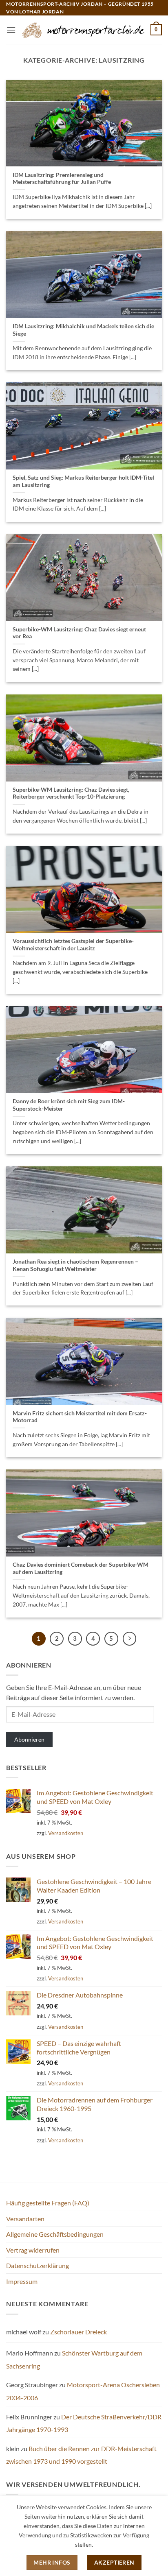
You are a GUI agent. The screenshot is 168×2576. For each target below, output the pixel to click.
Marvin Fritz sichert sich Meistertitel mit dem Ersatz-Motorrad (80, 1417)
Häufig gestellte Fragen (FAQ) (48, 2203)
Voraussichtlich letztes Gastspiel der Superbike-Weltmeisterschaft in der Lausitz (73, 945)
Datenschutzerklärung (38, 2265)
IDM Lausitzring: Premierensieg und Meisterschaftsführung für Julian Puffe (62, 179)
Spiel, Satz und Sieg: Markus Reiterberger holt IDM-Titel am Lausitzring (83, 481)
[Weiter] (130, 1639)
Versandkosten (66, 1833)
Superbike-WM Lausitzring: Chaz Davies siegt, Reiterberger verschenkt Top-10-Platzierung (71, 793)
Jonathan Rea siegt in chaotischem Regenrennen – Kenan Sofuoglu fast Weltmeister (75, 1265)
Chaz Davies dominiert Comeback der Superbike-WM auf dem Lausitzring (81, 1568)
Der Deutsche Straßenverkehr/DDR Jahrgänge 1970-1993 (84, 2423)
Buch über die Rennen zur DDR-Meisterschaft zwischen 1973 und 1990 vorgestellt (81, 2455)
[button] (11, 30)
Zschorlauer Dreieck (78, 2332)
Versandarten (25, 2219)
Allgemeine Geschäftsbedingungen (55, 2234)
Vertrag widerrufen (33, 2250)
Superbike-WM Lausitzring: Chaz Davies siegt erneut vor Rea (79, 633)
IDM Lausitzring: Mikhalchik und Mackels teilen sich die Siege (83, 330)
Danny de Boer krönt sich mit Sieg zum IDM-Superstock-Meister (69, 1105)
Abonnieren (29, 1739)
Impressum (22, 2281)
